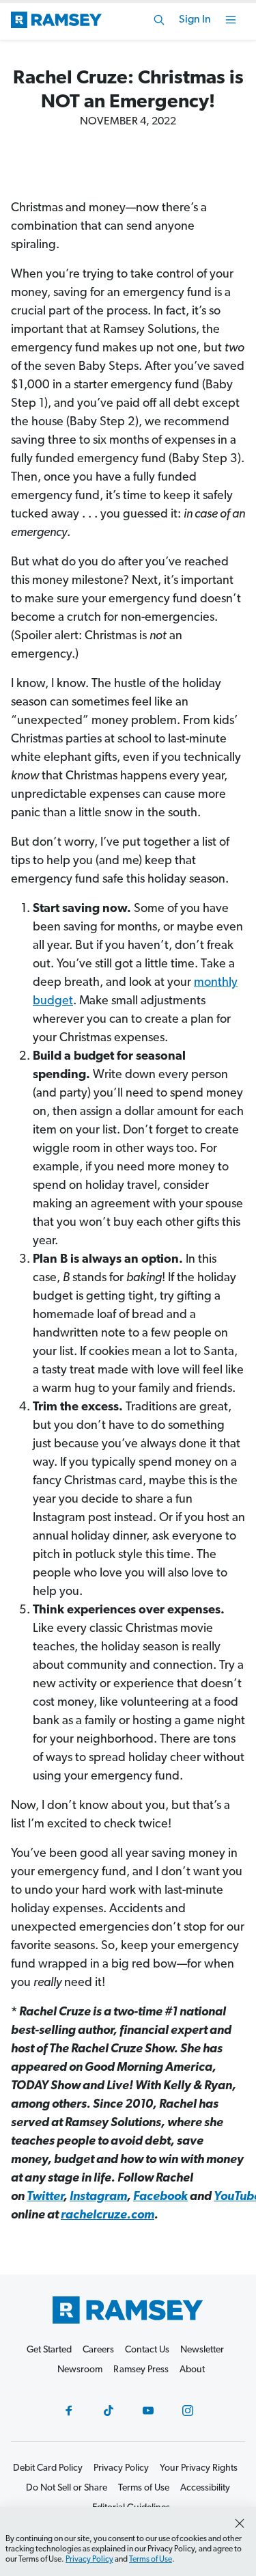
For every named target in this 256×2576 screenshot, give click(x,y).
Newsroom (80, 2370)
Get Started (49, 2350)
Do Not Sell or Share (67, 2488)
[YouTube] (148, 2411)
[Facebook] (69, 2411)
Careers (98, 2350)
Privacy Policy (89, 2560)
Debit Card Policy (48, 2468)
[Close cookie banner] (240, 2523)
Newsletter (202, 2350)
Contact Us (147, 2350)
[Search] (159, 20)
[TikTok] (109, 2411)
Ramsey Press (141, 2370)
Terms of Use (151, 2560)
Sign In (195, 20)
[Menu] (231, 20)
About (192, 2370)
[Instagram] (188, 2411)
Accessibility (205, 2488)
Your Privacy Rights (199, 2468)
